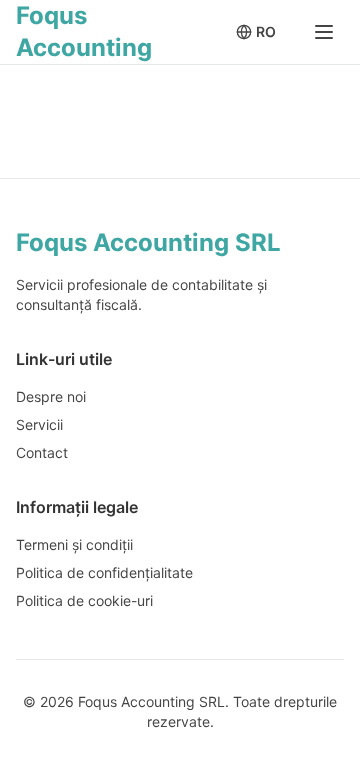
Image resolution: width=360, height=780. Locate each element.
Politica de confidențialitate (104, 572)
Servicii (39, 424)
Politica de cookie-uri (84, 600)
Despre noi (51, 396)
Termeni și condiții (74, 544)
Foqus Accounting (84, 31)
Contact (42, 452)
